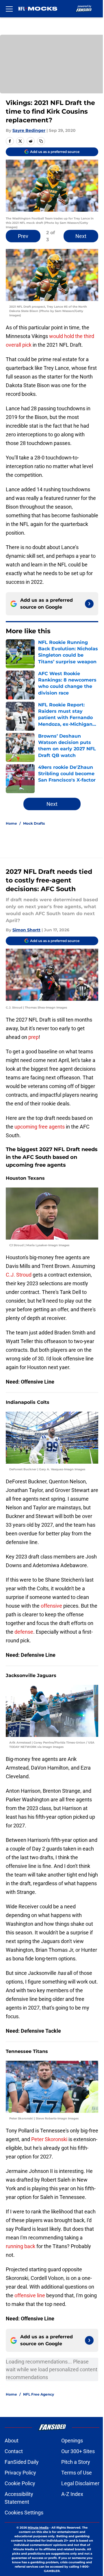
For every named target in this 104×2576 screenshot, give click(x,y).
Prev (23, 236)
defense (24, 1632)
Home (11, 823)
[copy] (41, 141)
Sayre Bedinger (29, 130)
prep (34, 1037)
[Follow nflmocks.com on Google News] (89, 604)
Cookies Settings (24, 2513)
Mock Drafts (34, 823)
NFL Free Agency (39, 2394)
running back (21, 2246)
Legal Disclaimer (80, 2483)
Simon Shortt (26, 930)
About (12, 2441)
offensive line (30, 2295)
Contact (14, 2451)
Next (81, 236)
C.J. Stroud (19, 1275)
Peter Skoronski (50, 2139)
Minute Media (38, 2528)
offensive (51, 1606)
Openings (72, 2441)
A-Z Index (72, 2494)
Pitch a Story (76, 2462)
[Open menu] (9, 9)
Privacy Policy (20, 2473)
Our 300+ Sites (78, 2451)
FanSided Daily (22, 2462)
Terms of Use (77, 2473)
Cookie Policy (20, 2483)
